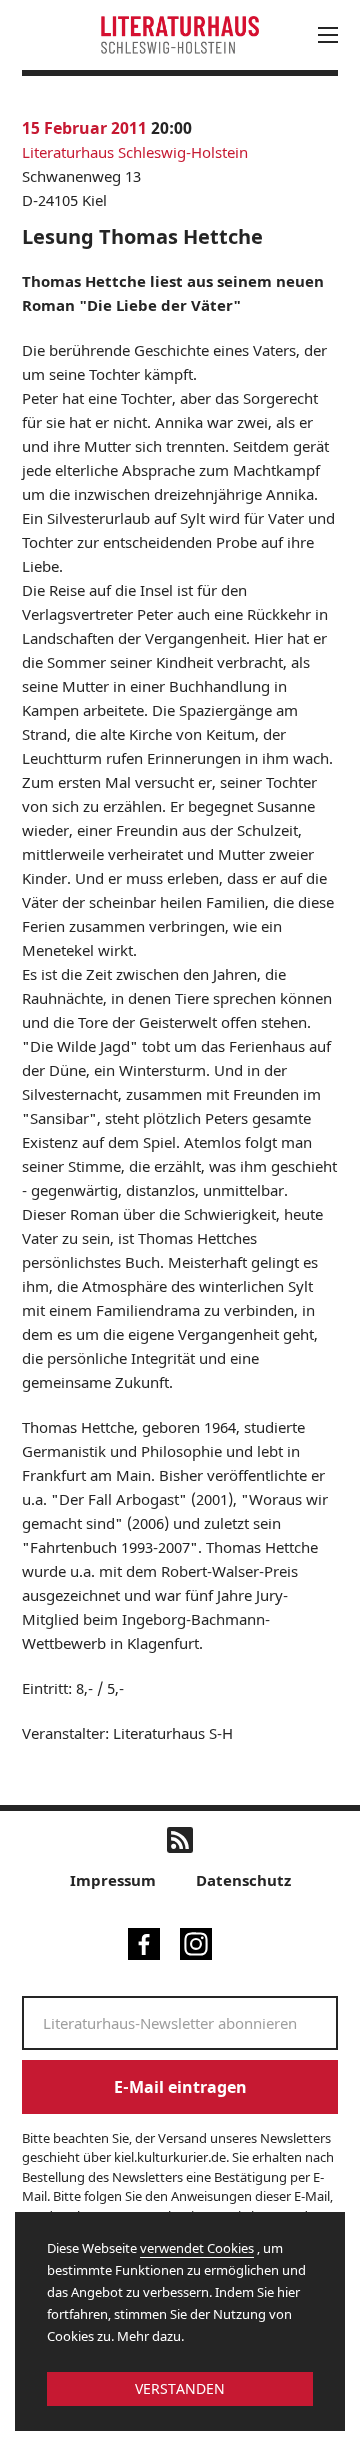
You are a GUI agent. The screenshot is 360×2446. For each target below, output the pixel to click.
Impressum (113, 1880)
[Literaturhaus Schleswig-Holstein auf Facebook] (144, 1942)
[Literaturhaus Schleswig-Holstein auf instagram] (196, 1942)
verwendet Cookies (197, 2248)
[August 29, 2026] (237, 280)
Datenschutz (243, 1880)
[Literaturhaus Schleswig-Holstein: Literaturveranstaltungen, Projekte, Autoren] (180, 34)
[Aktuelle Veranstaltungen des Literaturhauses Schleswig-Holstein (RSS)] (180, 1839)
